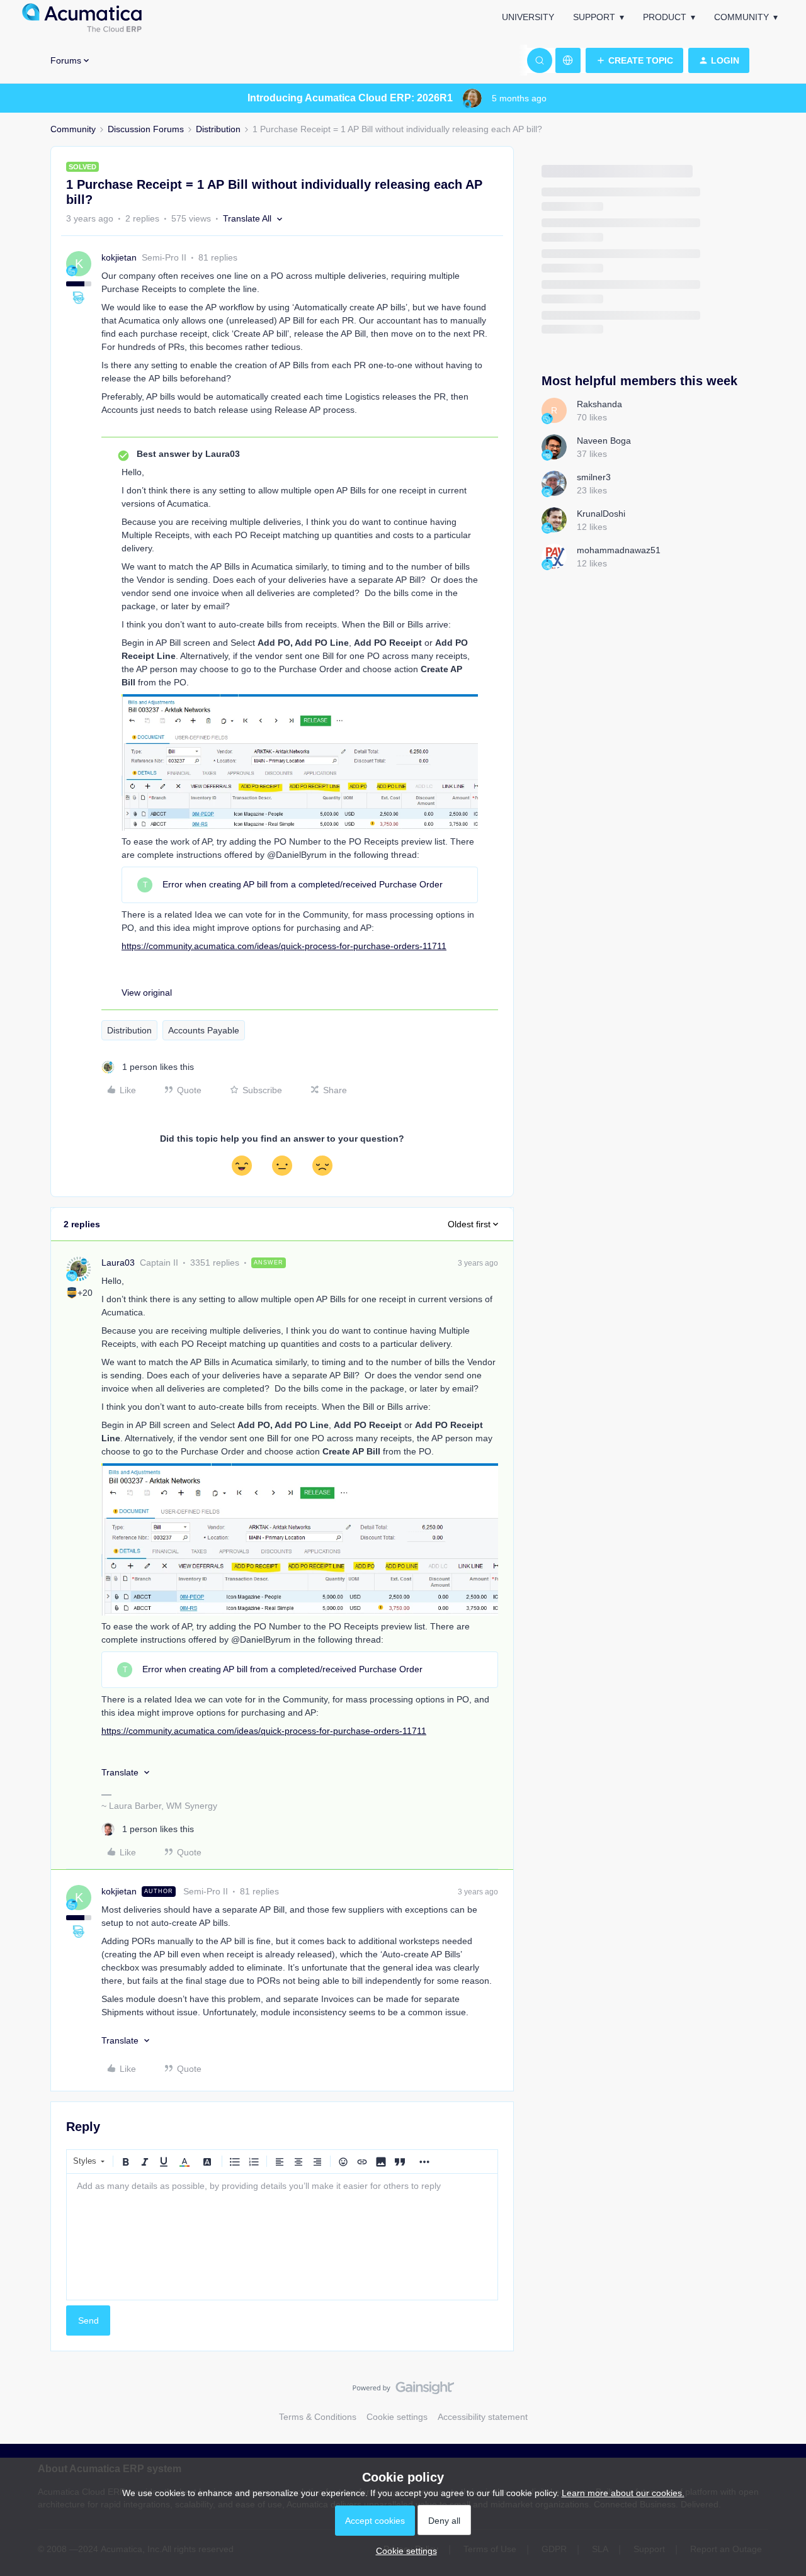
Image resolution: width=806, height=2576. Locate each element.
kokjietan (119, 257)
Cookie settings (397, 2417)
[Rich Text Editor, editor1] (282, 2237)
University (528, 17)
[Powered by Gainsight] (403, 2391)
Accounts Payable (204, 1030)
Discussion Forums (146, 129)
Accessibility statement (483, 2417)
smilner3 (594, 477)
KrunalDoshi (601, 514)
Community (741, 17)
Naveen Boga (604, 441)
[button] (634, 60)
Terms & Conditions (318, 2417)
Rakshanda (599, 404)
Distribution (218, 129)
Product (665, 17)
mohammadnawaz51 (619, 550)
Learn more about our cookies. (623, 2493)
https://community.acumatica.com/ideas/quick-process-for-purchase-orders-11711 (284, 946)
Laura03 (118, 1263)
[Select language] (568, 60)
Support (594, 17)
